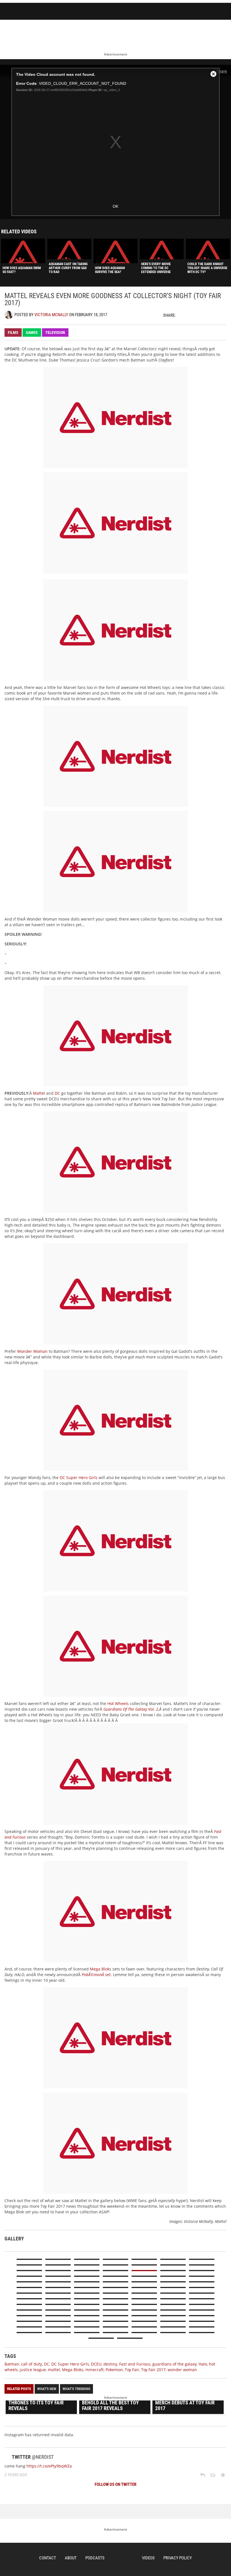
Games (32, 332)
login (206, 12)
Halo (203, 2364)
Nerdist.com (123, 2558)
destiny (110, 2364)
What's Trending (76, 2389)
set (96, 1975)
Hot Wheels (118, 1703)
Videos (148, 2558)
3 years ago (16, 2475)
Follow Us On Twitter (115, 2484)
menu (223, 12)
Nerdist (32, 12)
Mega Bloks (73, 2370)
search (191, 12)
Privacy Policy (178, 2558)
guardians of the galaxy (175, 2364)
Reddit (212, 315)
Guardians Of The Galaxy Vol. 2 (131, 1709)
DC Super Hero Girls (79, 1477)
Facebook (192, 315)
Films (13, 332)
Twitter (183, 315)
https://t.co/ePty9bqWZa (49, 2466)
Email (222, 315)
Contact (48, 2558)
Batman (12, 2364)
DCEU (96, 2364)
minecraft (95, 2370)
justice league (33, 2370)
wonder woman (182, 2370)
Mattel (39, 1093)
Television (55, 332)
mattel (54, 2370)
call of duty (32, 2364)
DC (57, 1093)
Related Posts (19, 2389)
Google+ (202, 315)
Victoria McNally (51, 315)
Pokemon (114, 2370)
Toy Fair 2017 (153, 2370)
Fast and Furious (135, 2364)
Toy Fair (132, 2370)
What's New (47, 2389)
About (71, 2558)
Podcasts (95, 2558)
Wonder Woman (32, 1351)
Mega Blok (100, 1969)
